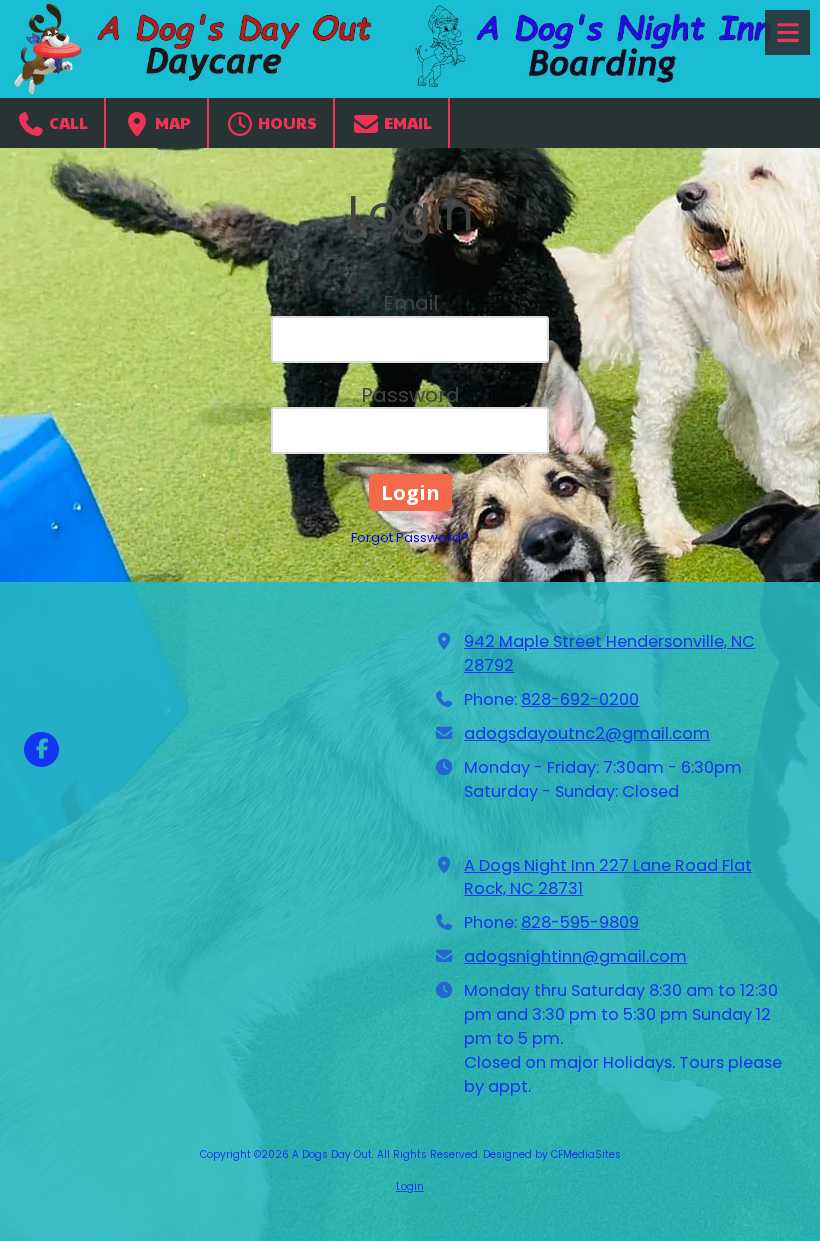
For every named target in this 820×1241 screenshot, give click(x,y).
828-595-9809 (580, 922)
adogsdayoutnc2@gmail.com (587, 733)
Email (406, 122)
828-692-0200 (580, 699)
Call (67, 122)
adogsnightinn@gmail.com (575, 956)
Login (410, 1186)
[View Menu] (787, 32)
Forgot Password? (410, 537)
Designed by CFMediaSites (552, 1154)
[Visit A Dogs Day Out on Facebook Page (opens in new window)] (41, 749)
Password (410, 395)
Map (171, 122)
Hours (286, 122)
